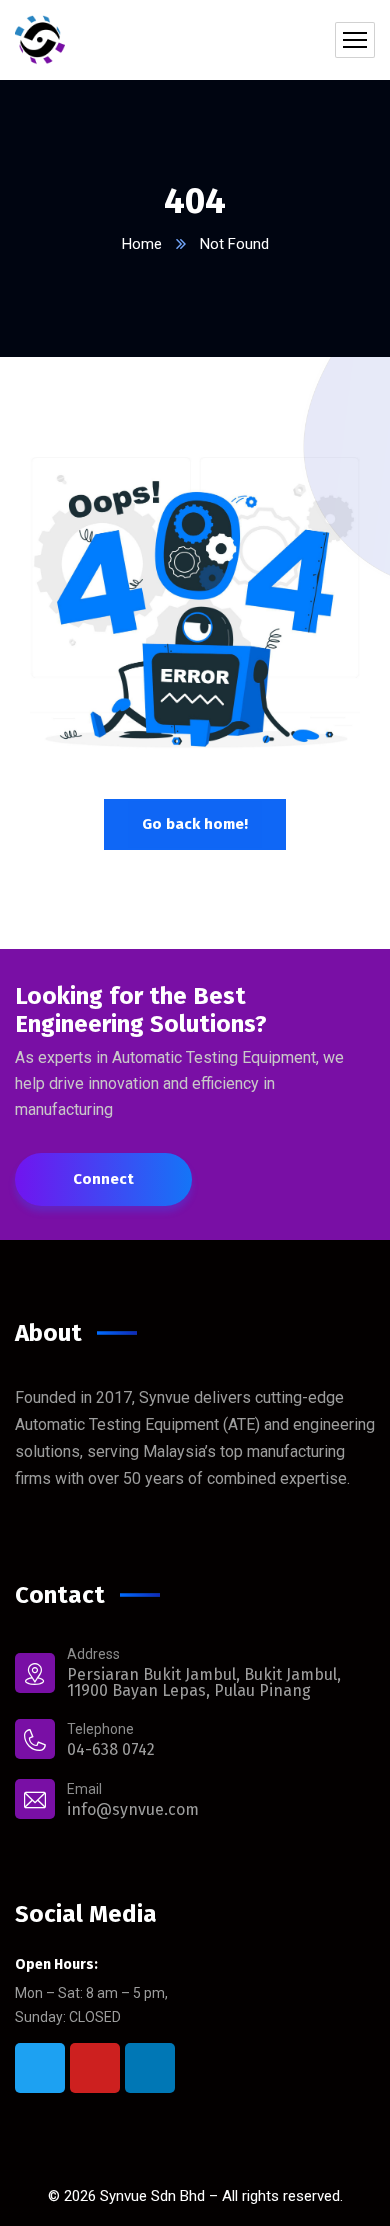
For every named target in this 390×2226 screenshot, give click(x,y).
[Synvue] (40, 40)
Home (142, 244)
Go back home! (195, 824)
